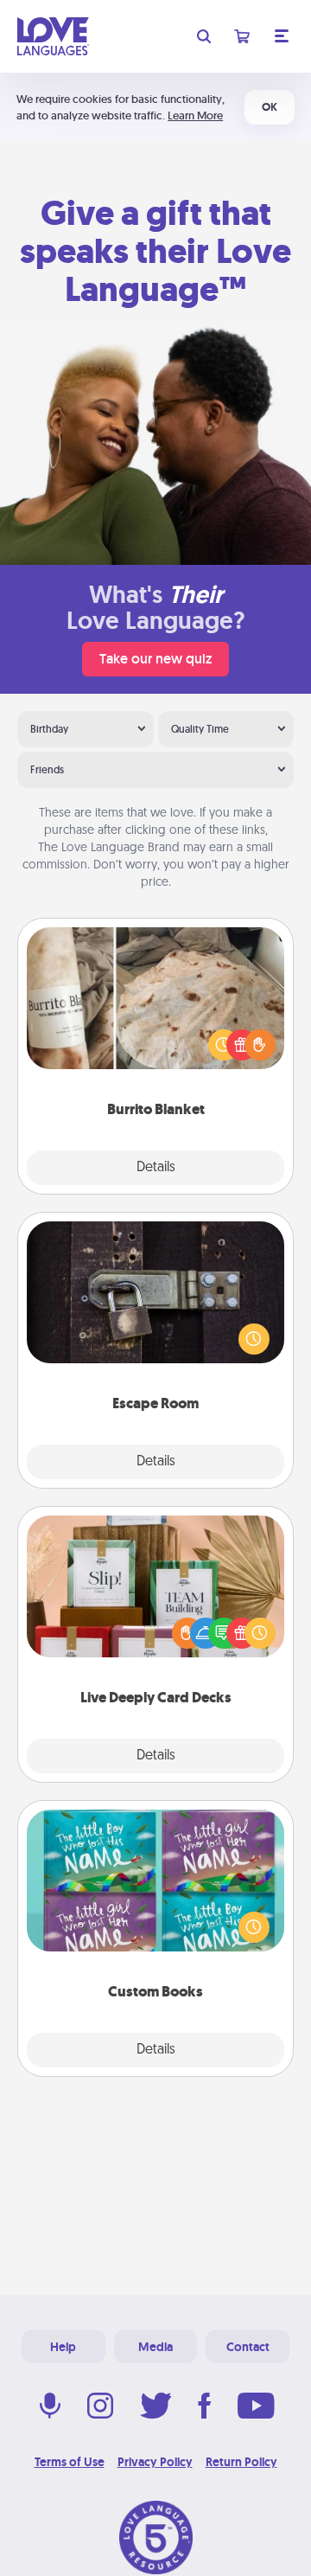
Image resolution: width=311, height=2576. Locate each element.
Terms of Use (70, 2462)
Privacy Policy (155, 2462)
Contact (248, 2347)
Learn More (195, 115)
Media (155, 2347)
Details (156, 1168)
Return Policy (241, 2462)
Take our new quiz (155, 659)
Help (63, 2347)
